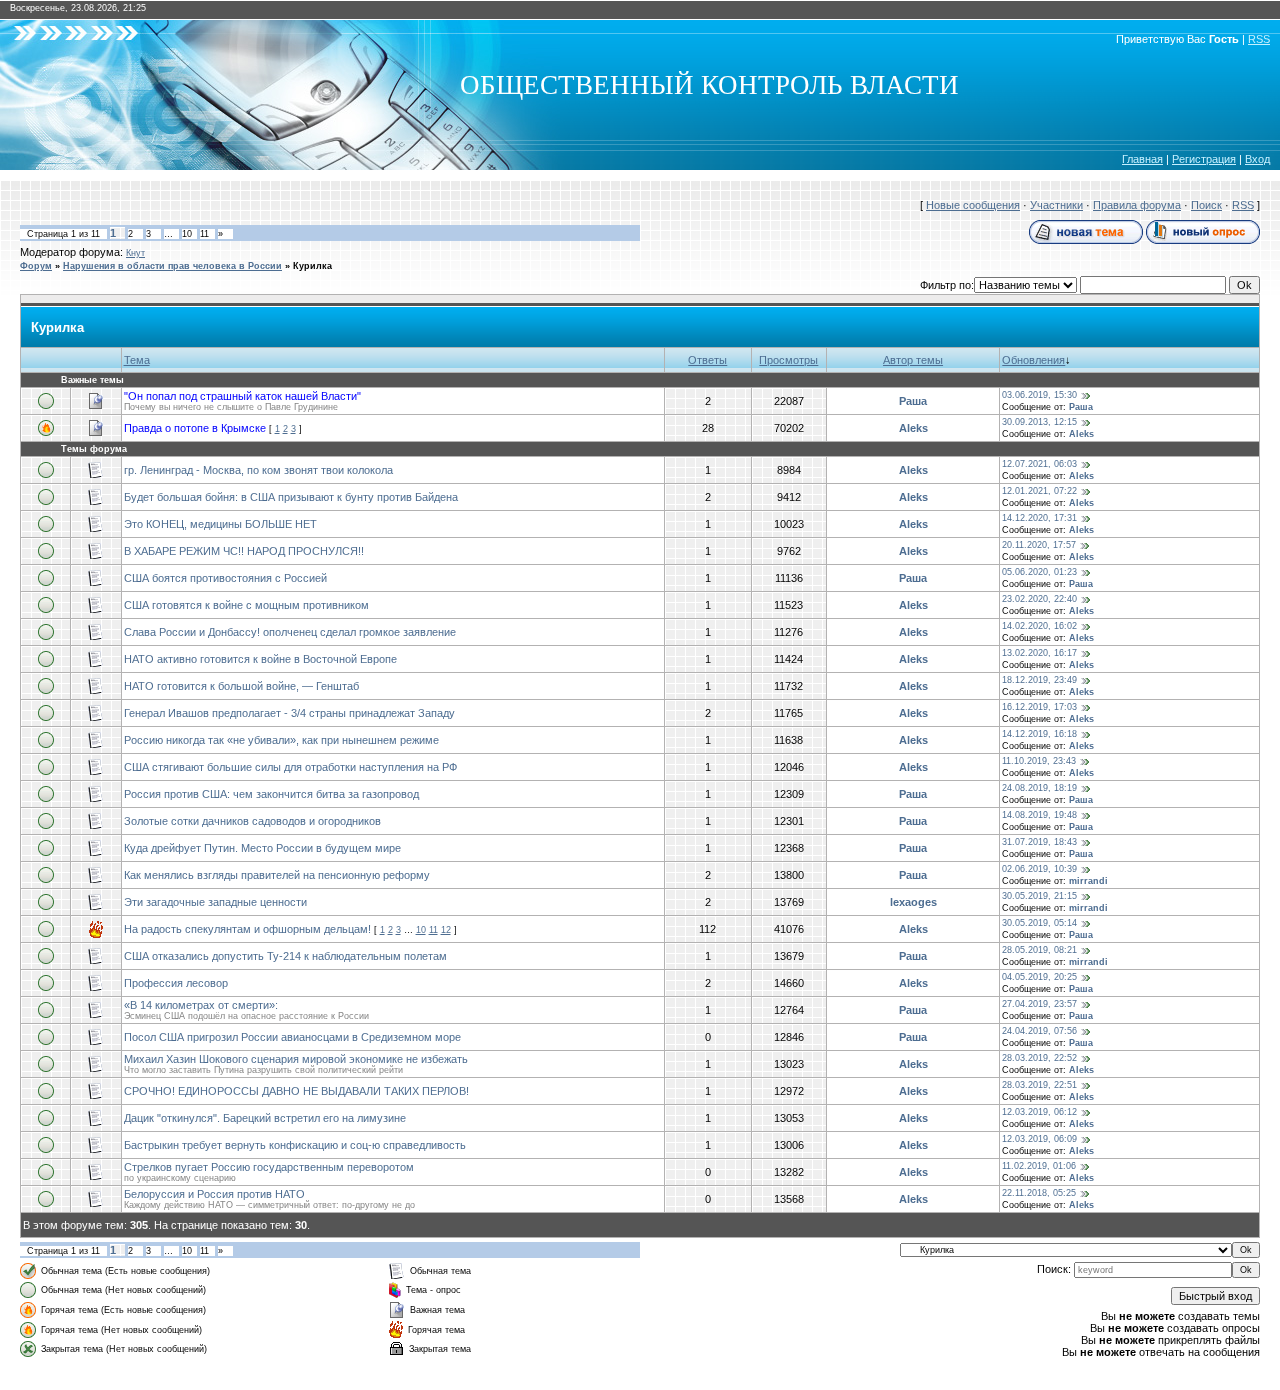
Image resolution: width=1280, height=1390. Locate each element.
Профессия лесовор (176, 983)
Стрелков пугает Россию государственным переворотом (269, 1167)
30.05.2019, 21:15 (1039, 896)
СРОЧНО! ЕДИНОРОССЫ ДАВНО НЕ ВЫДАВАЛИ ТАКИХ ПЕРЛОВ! (296, 1091)
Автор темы (913, 360)
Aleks (913, 428)
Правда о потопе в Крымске (195, 428)
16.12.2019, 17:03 (1039, 707)
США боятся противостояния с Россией (225, 578)
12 (446, 930)
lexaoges (913, 902)
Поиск (1206, 205)
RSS (1259, 39)
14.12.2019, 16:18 (1039, 734)
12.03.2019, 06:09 (1039, 1139)
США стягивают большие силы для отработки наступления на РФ (290, 767)
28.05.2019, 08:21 (1039, 950)
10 (187, 234)
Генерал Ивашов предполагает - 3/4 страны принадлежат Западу (289, 713)
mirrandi (1088, 881)
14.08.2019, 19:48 (1039, 815)
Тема (137, 360)
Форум (36, 266)
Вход (1257, 159)
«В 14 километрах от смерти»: (201, 1005)
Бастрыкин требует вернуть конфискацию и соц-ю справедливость (295, 1145)
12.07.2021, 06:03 (1039, 464)
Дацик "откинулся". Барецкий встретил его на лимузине (265, 1118)
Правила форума (1137, 205)
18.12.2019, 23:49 (1039, 680)
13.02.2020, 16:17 (1039, 653)
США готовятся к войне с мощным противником (246, 605)
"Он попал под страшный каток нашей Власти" (242, 396)
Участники (1056, 205)
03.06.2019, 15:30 (1039, 395)
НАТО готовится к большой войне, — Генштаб (241, 686)
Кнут (135, 253)
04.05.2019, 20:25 (1039, 977)
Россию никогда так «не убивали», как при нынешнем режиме (281, 740)
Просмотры (788, 360)
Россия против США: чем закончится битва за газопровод (271, 794)
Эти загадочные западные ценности (215, 902)
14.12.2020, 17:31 (1039, 518)
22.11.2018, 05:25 (1039, 1193)
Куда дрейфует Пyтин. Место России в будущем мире (262, 848)
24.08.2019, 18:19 (1039, 788)
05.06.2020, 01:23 (1039, 572)
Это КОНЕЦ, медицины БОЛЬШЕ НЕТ (220, 524)
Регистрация (1204, 159)
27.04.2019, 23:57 (1039, 1004)
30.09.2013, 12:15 (1039, 422)
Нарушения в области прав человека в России (172, 266)
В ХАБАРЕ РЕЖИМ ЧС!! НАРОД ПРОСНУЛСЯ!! (244, 551)
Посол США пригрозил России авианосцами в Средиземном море (292, 1037)
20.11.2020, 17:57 (1039, 545)
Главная (1142, 159)
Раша (913, 401)
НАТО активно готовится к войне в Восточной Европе (260, 659)
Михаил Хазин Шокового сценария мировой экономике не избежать (296, 1059)
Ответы (707, 360)
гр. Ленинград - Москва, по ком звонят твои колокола (258, 470)
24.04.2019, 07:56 (1039, 1031)
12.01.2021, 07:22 (1039, 491)
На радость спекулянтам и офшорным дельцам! (247, 929)
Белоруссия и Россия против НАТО (214, 1194)
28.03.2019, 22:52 (1039, 1058)
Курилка (312, 266)
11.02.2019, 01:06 (1039, 1166)
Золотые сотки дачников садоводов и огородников (252, 821)
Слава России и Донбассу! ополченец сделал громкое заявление (290, 632)
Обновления (1033, 360)
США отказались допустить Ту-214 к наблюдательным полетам (285, 956)
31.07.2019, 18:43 (1039, 842)
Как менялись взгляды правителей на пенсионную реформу (277, 875)
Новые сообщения (973, 205)
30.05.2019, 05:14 (1039, 923)
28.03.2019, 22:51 (1039, 1085)
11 (204, 234)
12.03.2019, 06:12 (1039, 1112)
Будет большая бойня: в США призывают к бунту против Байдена (291, 497)
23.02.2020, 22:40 (1039, 599)
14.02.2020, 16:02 (1039, 626)
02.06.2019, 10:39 (1039, 869)
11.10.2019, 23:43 (1039, 761)
